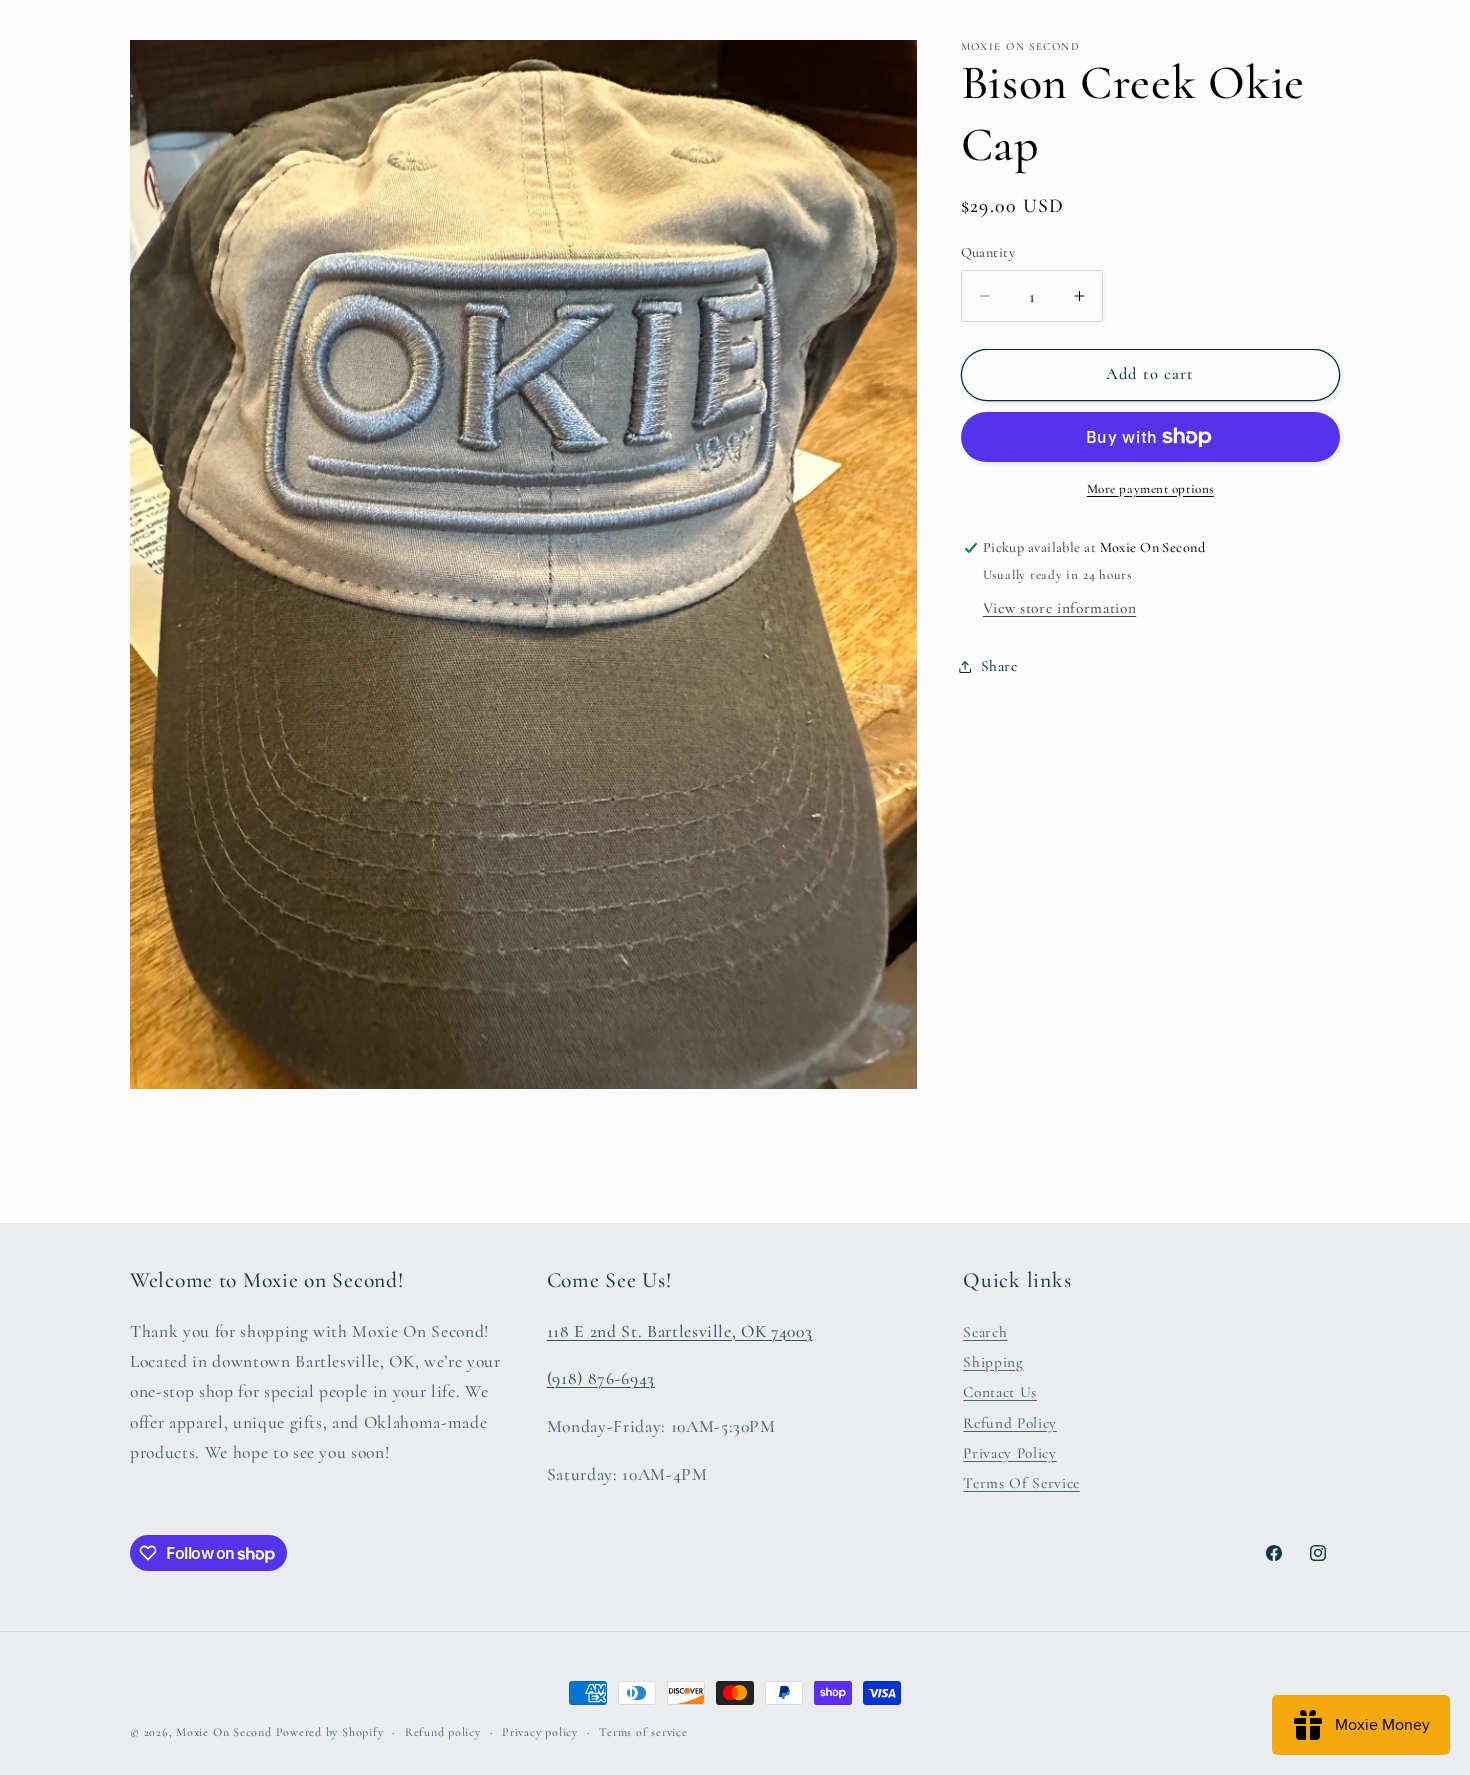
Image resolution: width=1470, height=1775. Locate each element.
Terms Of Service (1021, 1483)
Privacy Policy (1009, 1453)
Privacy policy (540, 1732)
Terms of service (643, 1732)
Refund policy (443, 1732)
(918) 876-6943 (601, 1378)
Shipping (993, 1362)
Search (985, 1331)
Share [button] (999, 666)
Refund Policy (1010, 1422)
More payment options (1150, 489)
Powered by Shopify (330, 1732)
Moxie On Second (224, 1732)
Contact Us (1000, 1392)
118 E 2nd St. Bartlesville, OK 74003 (680, 1330)
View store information (1060, 608)
